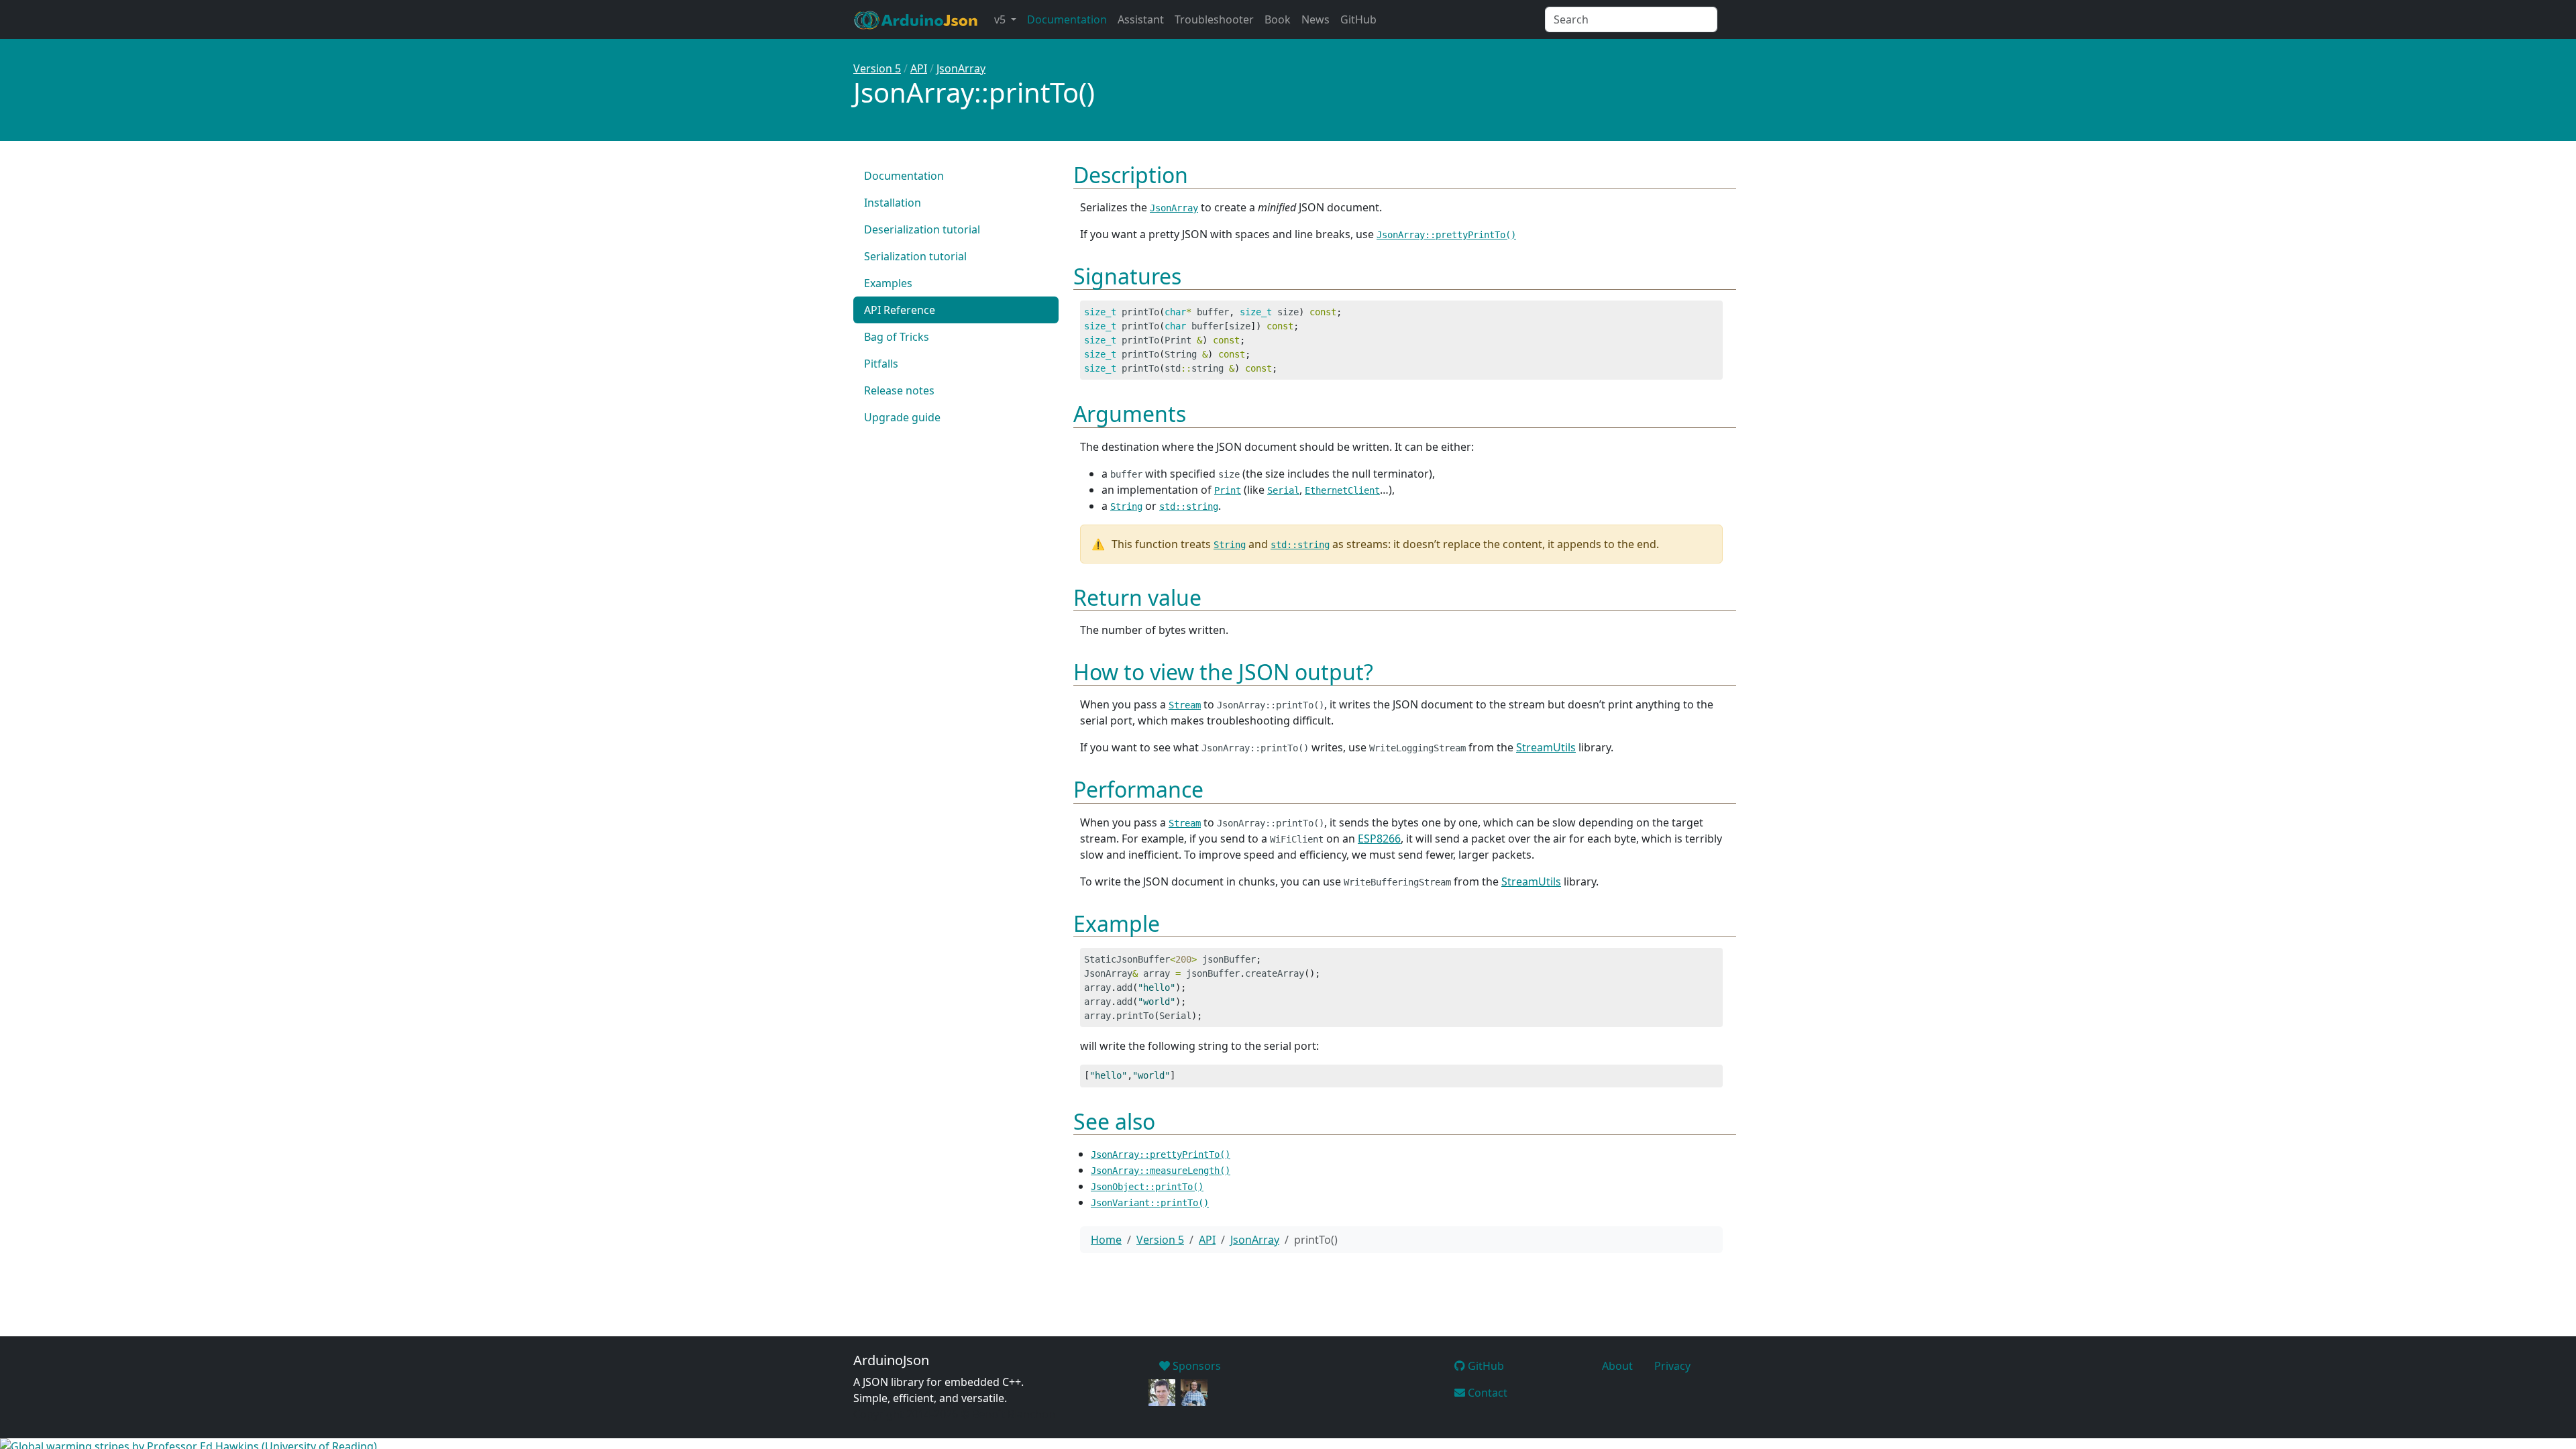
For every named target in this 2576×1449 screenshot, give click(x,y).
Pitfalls (881, 364)
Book (1278, 19)
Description (1131, 175)
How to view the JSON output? (1223, 672)
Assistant (1141, 19)
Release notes (899, 390)
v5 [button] (1001, 19)
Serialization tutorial (915, 256)
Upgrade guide (902, 417)
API (919, 68)
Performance (1138, 789)
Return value (1137, 597)
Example (1117, 923)
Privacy (1672, 1366)
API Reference (900, 310)
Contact (1486, 1393)
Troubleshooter (1214, 19)
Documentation (1067, 19)
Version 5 (877, 68)
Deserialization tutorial (922, 229)
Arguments (1130, 414)
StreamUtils (1546, 747)
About (1617, 1366)
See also (1114, 1121)
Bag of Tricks (897, 337)
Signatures (1127, 276)
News (1316, 19)
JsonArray (961, 68)
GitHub (1358, 19)
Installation (893, 203)
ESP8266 (1379, 839)
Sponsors (1195, 1366)
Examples (888, 283)
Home (1106, 1240)
